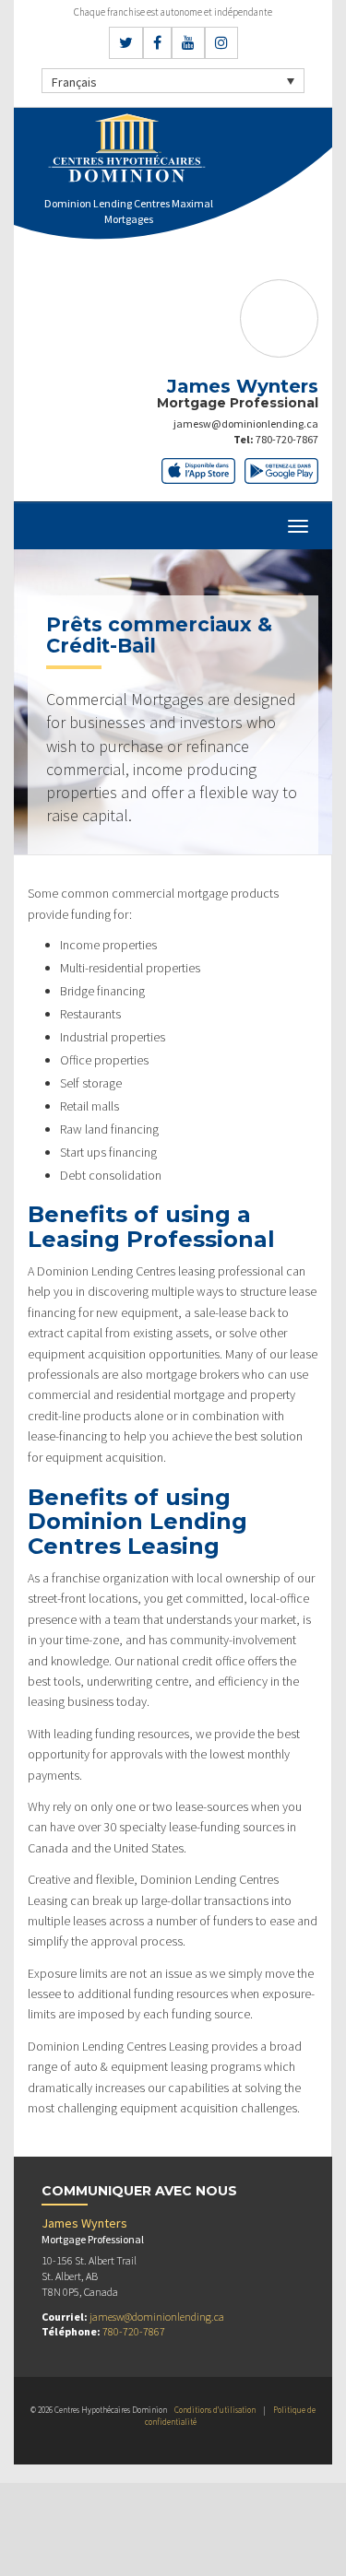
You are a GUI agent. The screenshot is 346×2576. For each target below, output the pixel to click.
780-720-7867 (287, 439)
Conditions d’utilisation (215, 2410)
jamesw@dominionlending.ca (246, 423)
